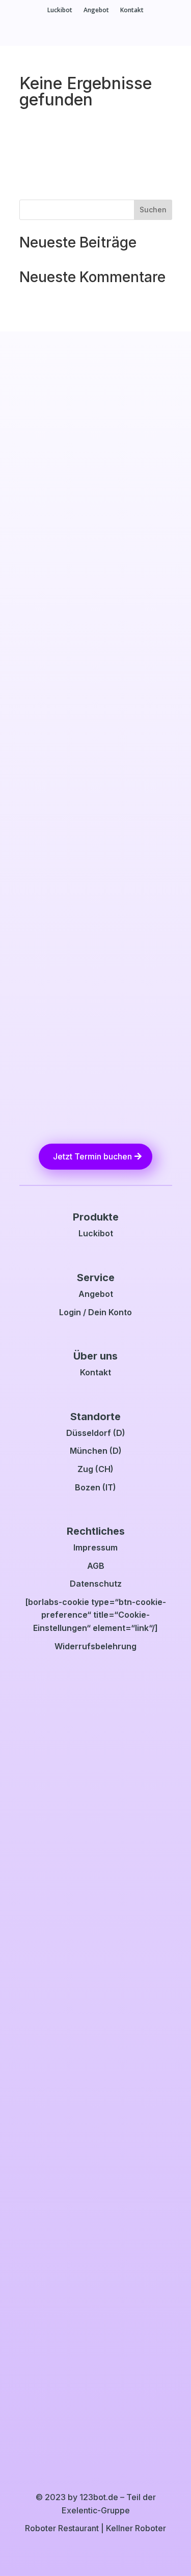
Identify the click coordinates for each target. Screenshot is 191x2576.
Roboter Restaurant (62, 2528)
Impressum (95, 1547)
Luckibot (60, 10)
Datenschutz (96, 1584)
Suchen (153, 210)
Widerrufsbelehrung (95, 1646)
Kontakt (132, 10)
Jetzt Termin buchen (92, 1156)
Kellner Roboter (136, 2528)
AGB (96, 1566)
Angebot (96, 10)
